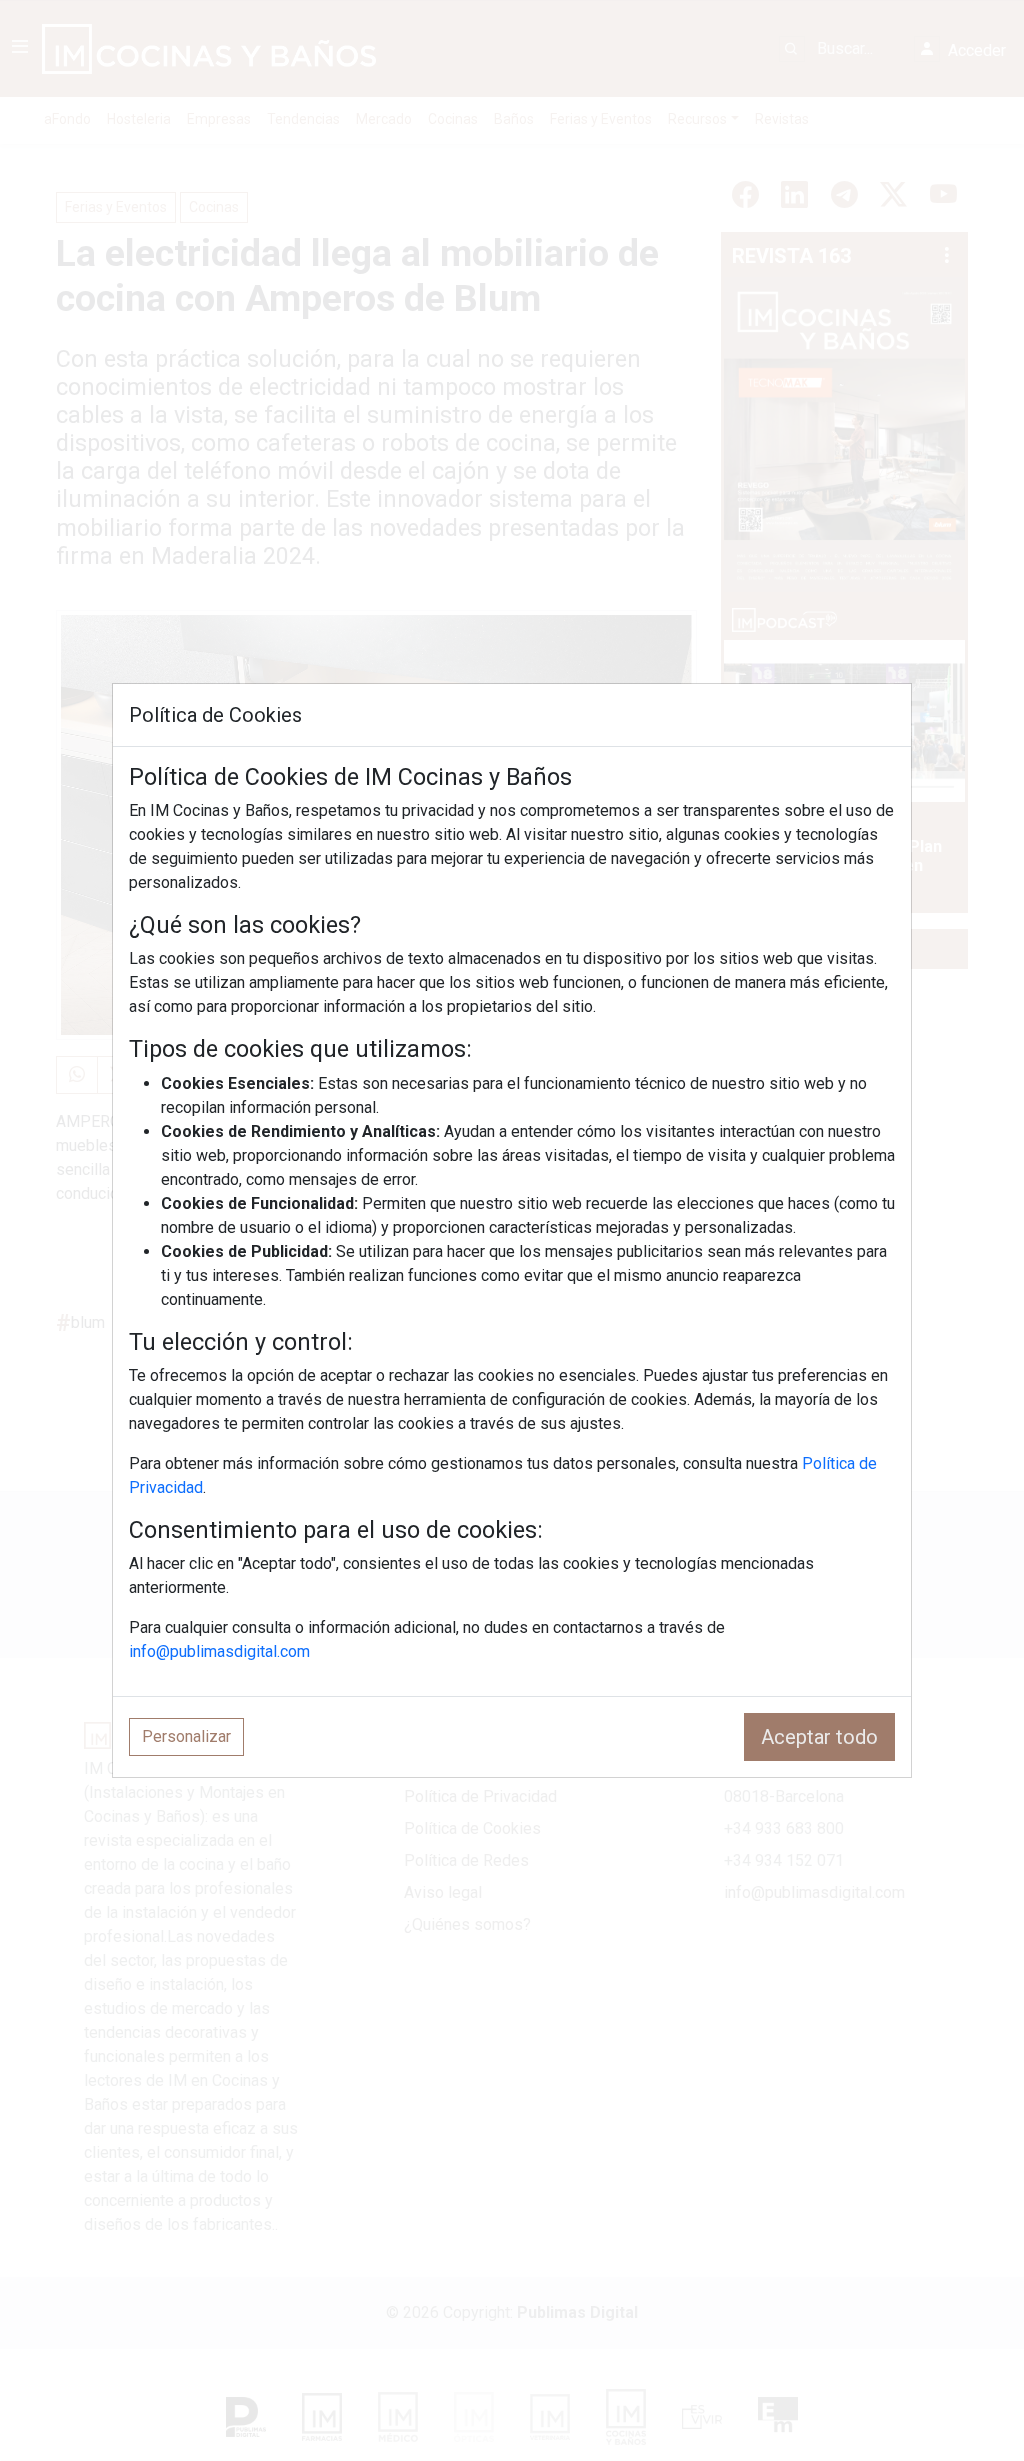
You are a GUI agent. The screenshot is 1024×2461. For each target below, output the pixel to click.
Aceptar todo (819, 1737)
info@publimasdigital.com (219, 1651)
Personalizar (186, 1736)
